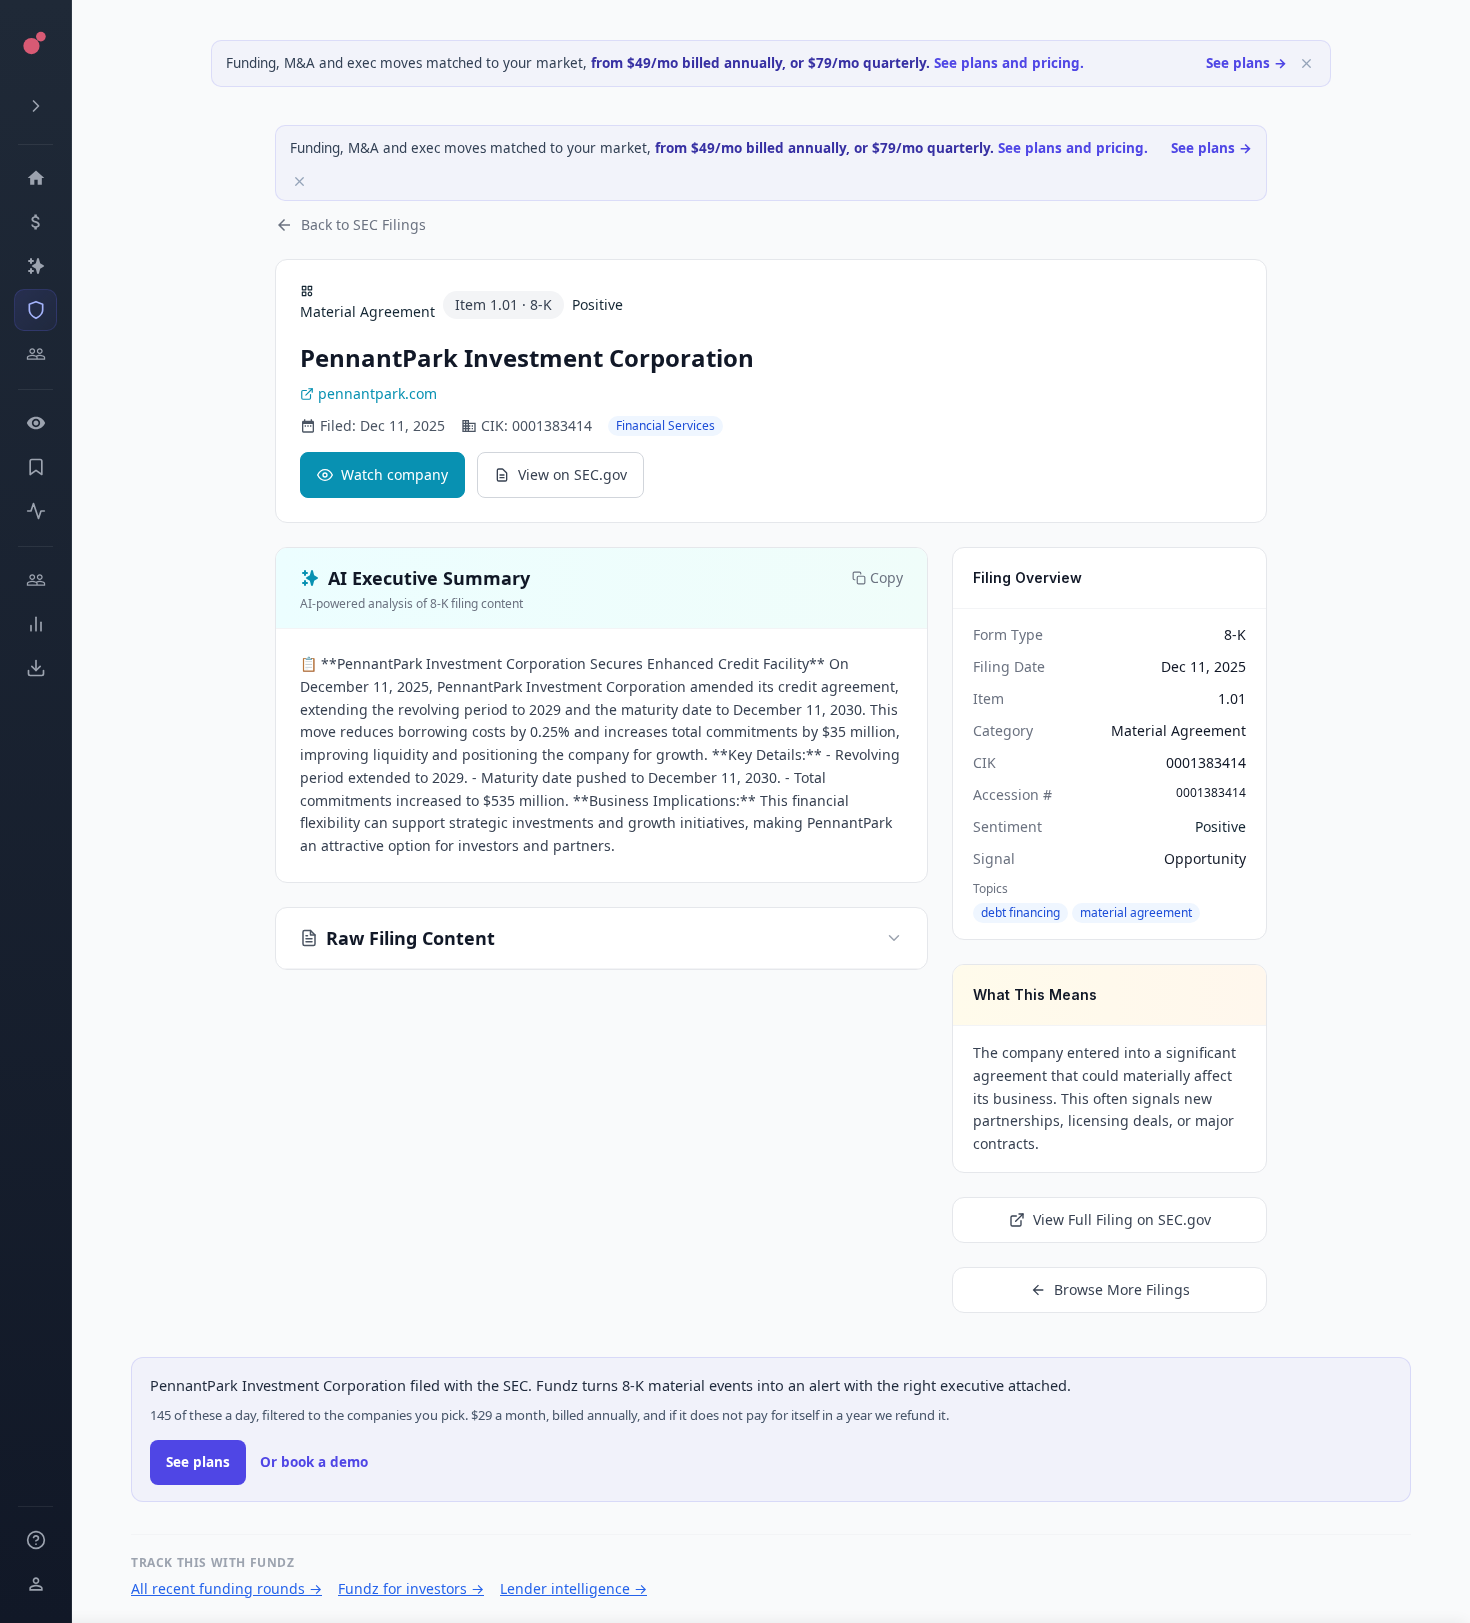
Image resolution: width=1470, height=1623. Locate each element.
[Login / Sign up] (35, 1584)
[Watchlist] (35, 423)
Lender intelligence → (573, 1588)
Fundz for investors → (411, 1588)
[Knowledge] (35, 1540)
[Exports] (35, 668)
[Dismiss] (1306, 63)
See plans (198, 1462)
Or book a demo (314, 1462)
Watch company (394, 474)
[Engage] (35, 580)
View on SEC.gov (572, 474)
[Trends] (35, 624)
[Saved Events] (35, 467)
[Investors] (35, 354)
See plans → (1246, 63)
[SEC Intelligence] (35, 310)
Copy (886, 577)
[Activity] (35, 511)
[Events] (35, 222)
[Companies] (35, 266)
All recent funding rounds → (226, 1588)
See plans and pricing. (1009, 63)
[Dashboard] (35, 178)
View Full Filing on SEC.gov (1122, 1219)
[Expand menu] (35, 106)
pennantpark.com (377, 393)
